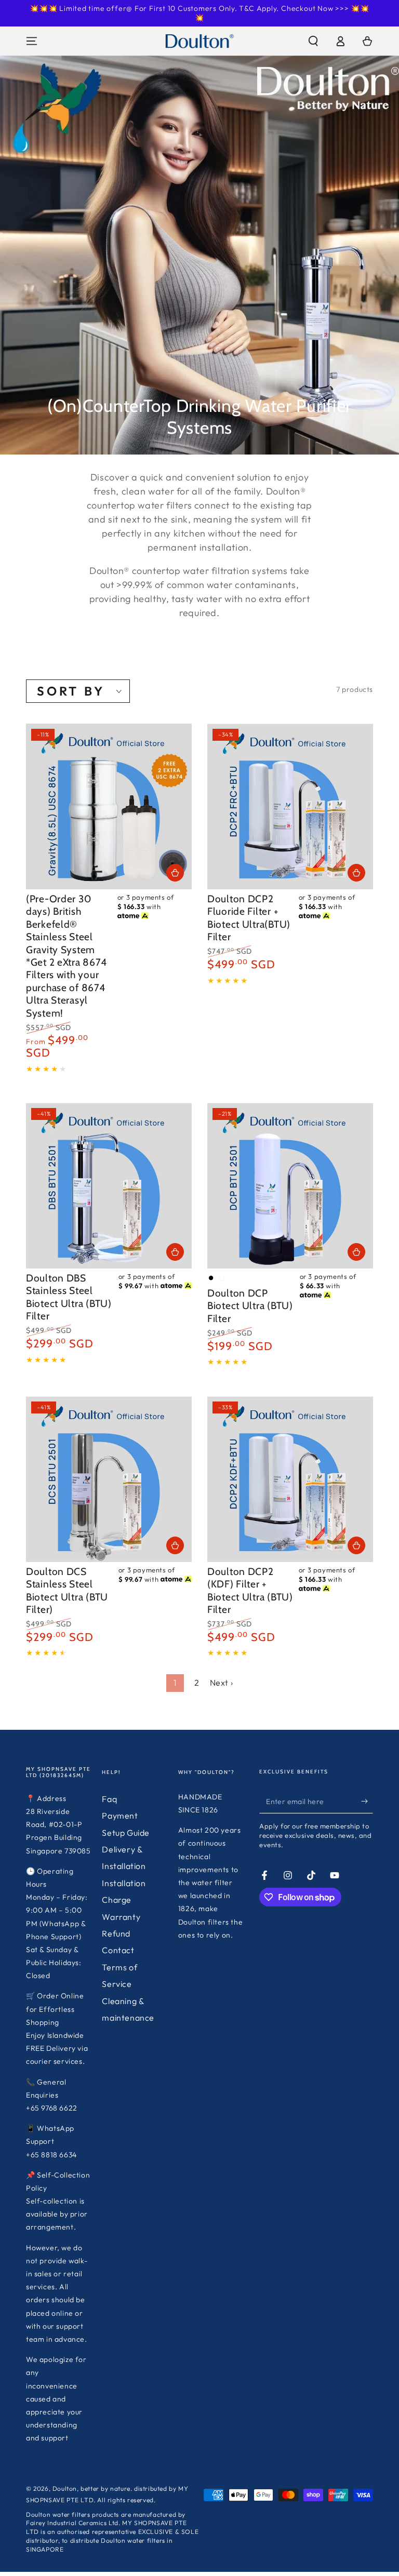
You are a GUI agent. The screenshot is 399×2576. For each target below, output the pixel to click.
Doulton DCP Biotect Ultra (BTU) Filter (250, 1306)
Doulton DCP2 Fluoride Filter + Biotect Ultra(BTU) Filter (249, 918)
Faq (109, 1799)
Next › (222, 1683)
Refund (116, 1933)
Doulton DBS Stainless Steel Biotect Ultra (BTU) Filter (69, 1297)
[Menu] (32, 41)
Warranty (121, 1917)
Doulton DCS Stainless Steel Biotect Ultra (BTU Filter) (67, 1590)
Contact (118, 1950)
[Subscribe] (367, 1801)
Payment (120, 1816)
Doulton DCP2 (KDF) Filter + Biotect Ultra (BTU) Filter (250, 1590)
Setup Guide (126, 1833)
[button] (313, 41)
